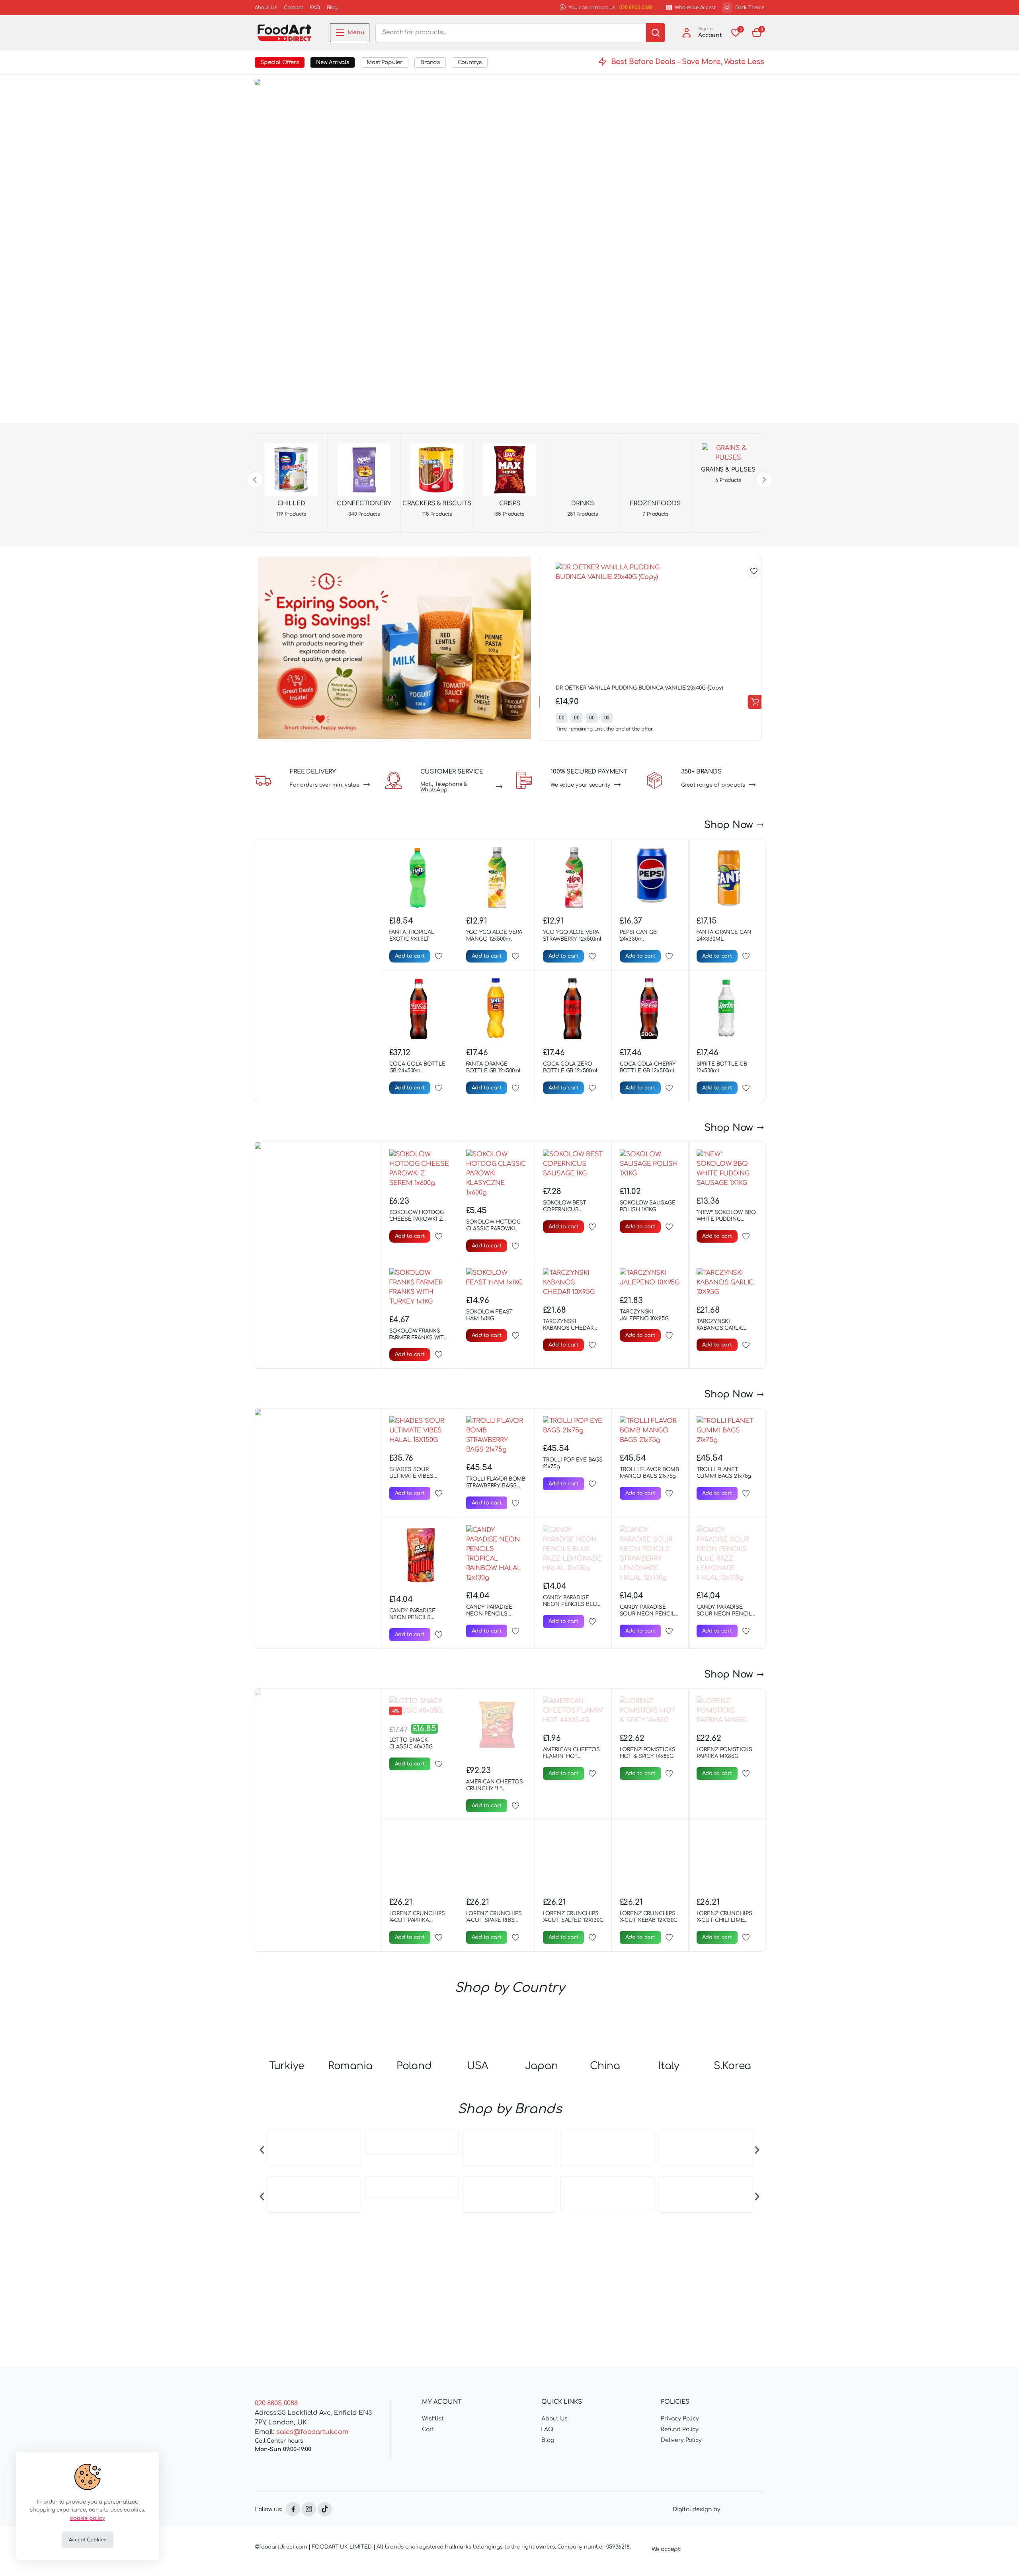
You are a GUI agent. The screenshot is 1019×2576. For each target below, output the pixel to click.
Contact (294, 8)
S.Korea (732, 2233)
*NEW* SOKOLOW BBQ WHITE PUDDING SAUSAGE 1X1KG (726, 1219)
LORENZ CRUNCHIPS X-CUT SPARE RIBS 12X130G (494, 1898)
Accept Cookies (87, 2540)
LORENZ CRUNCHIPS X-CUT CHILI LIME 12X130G (724, 1898)
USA (478, 2233)
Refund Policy (680, 2478)
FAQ (315, 8)
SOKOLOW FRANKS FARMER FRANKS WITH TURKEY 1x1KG (419, 1338)
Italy (669, 2233)
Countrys (470, 62)
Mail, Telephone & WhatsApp (444, 787)
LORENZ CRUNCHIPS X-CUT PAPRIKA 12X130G (417, 1888)
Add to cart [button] (746, 702)
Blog (332, 8)
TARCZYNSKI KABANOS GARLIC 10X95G (720, 1328)
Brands (430, 62)
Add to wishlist (745, 571)
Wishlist (433, 2467)
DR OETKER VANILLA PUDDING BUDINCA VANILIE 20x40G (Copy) (631, 688)
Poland (414, 2233)
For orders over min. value (325, 785)
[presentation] (262, 2315)
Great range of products (713, 785)
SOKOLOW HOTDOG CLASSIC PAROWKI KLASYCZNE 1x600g (493, 1229)
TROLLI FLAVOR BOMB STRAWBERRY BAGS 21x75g (496, 1486)
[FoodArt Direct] (284, 33)
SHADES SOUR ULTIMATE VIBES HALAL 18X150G (411, 1476)
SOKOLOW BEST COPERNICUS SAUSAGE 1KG (565, 1210)
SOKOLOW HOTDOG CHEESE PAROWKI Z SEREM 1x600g (417, 1219)
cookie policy (88, 2518)
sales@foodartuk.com (312, 2481)
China (605, 2233)
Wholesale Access (695, 8)
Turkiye (287, 2233)
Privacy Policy (680, 2467)
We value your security (580, 785)
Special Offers (280, 62)
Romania (350, 2233)
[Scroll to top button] (1001, 2558)
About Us (266, 8)
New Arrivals (333, 62)
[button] (757, 33)
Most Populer (385, 62)
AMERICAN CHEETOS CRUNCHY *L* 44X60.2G (495, 1789)
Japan (542, 2233)
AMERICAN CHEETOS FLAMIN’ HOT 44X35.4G (571, 1756)
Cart (428, 2478)
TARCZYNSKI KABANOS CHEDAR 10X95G (568, 1328)
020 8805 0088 (636, 8)
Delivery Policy (681, 2489)
